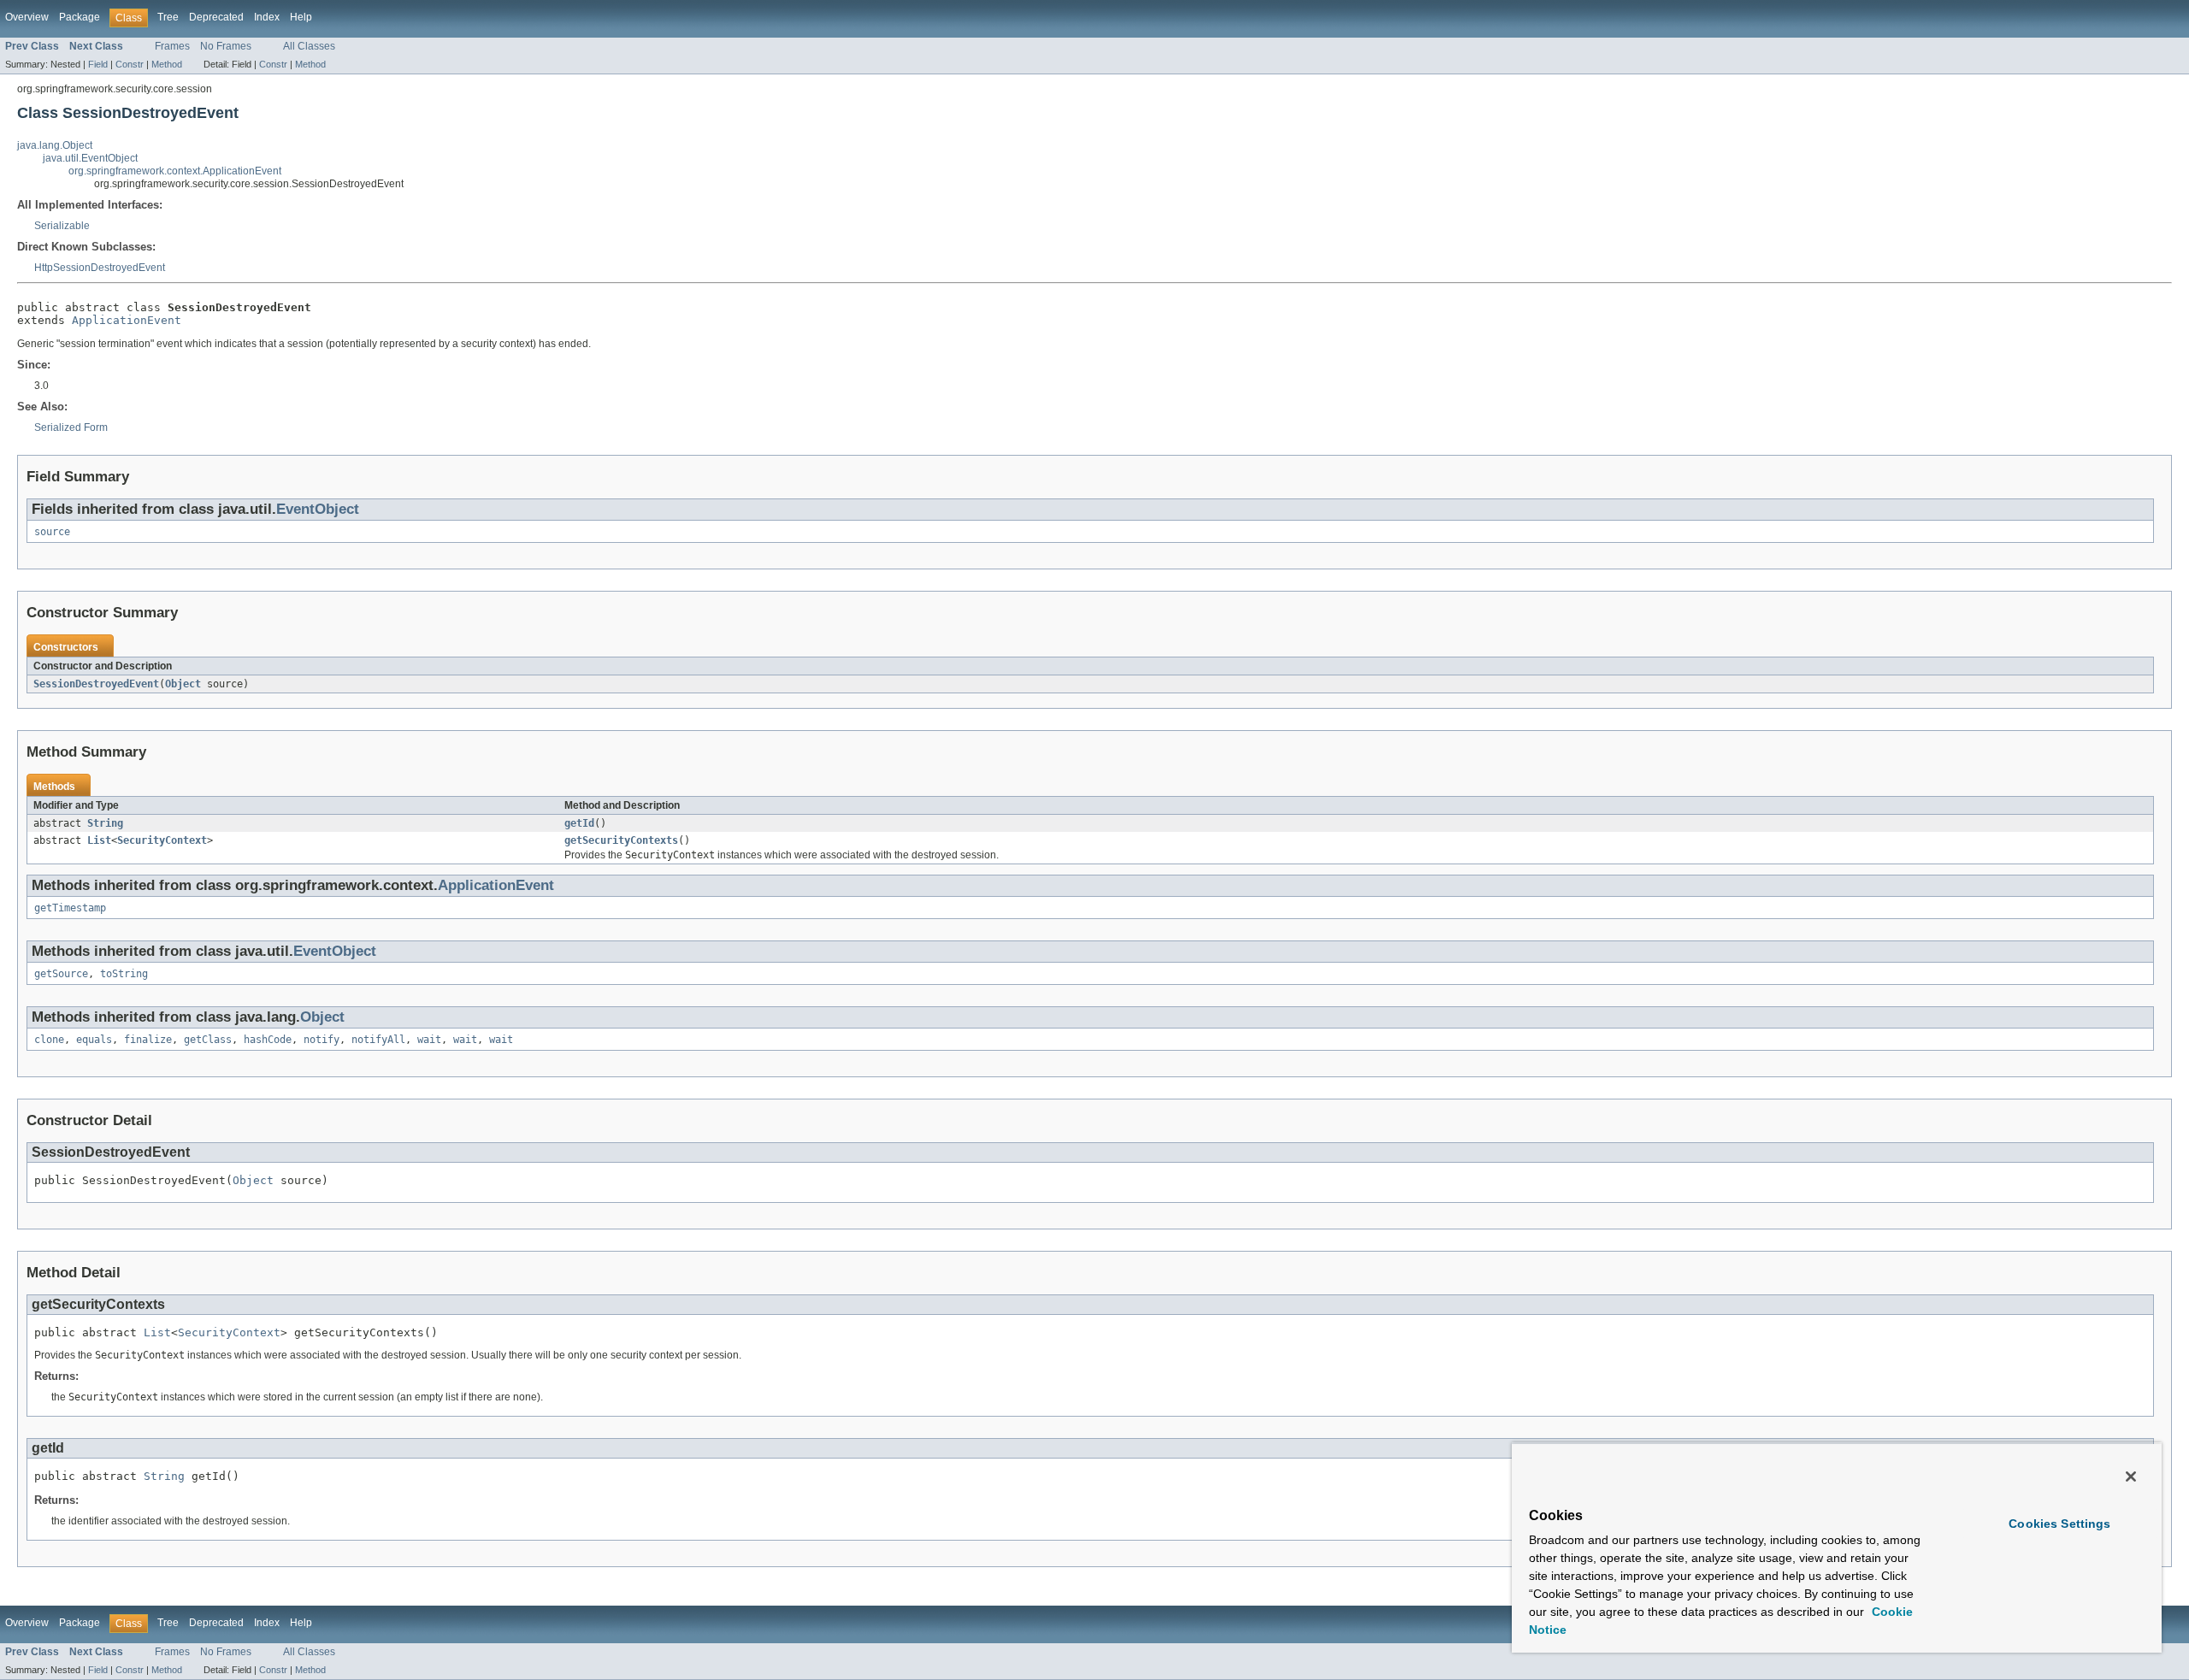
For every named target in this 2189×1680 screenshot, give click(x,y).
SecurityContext (162, 840)
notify (322, 1040)
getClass (208, 1040)
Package (80, 17)
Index (267, 17)
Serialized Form (71, 427)
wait (429, 1040)
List (99, 840)
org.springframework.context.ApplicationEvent (175, 171)
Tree (168, 17)
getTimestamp (70, 908)
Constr (130, 64)
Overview (27, 17)
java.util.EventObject (90, 158)
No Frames (226, 46)
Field (98, 64)
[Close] (2131, 1477)
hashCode (268, 1040)
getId (579, 823)
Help (301, 17)
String (105, 823)
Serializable (62, 226)
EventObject (318, 509)
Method (167, 64)
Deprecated (216, 17)
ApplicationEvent (127, 320)
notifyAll (378, 1040)
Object (183, 684)
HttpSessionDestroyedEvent (100, 268)
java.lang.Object (55, 145)
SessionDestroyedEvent (96, 684)
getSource (61, 974)
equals (94, 1040)
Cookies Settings (2059, 1524)
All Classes (309, 46)
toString (124, 974)
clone (49, 1040)
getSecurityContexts (621, 840)
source (52, 532)
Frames (172, 46)
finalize (148, 1040)
